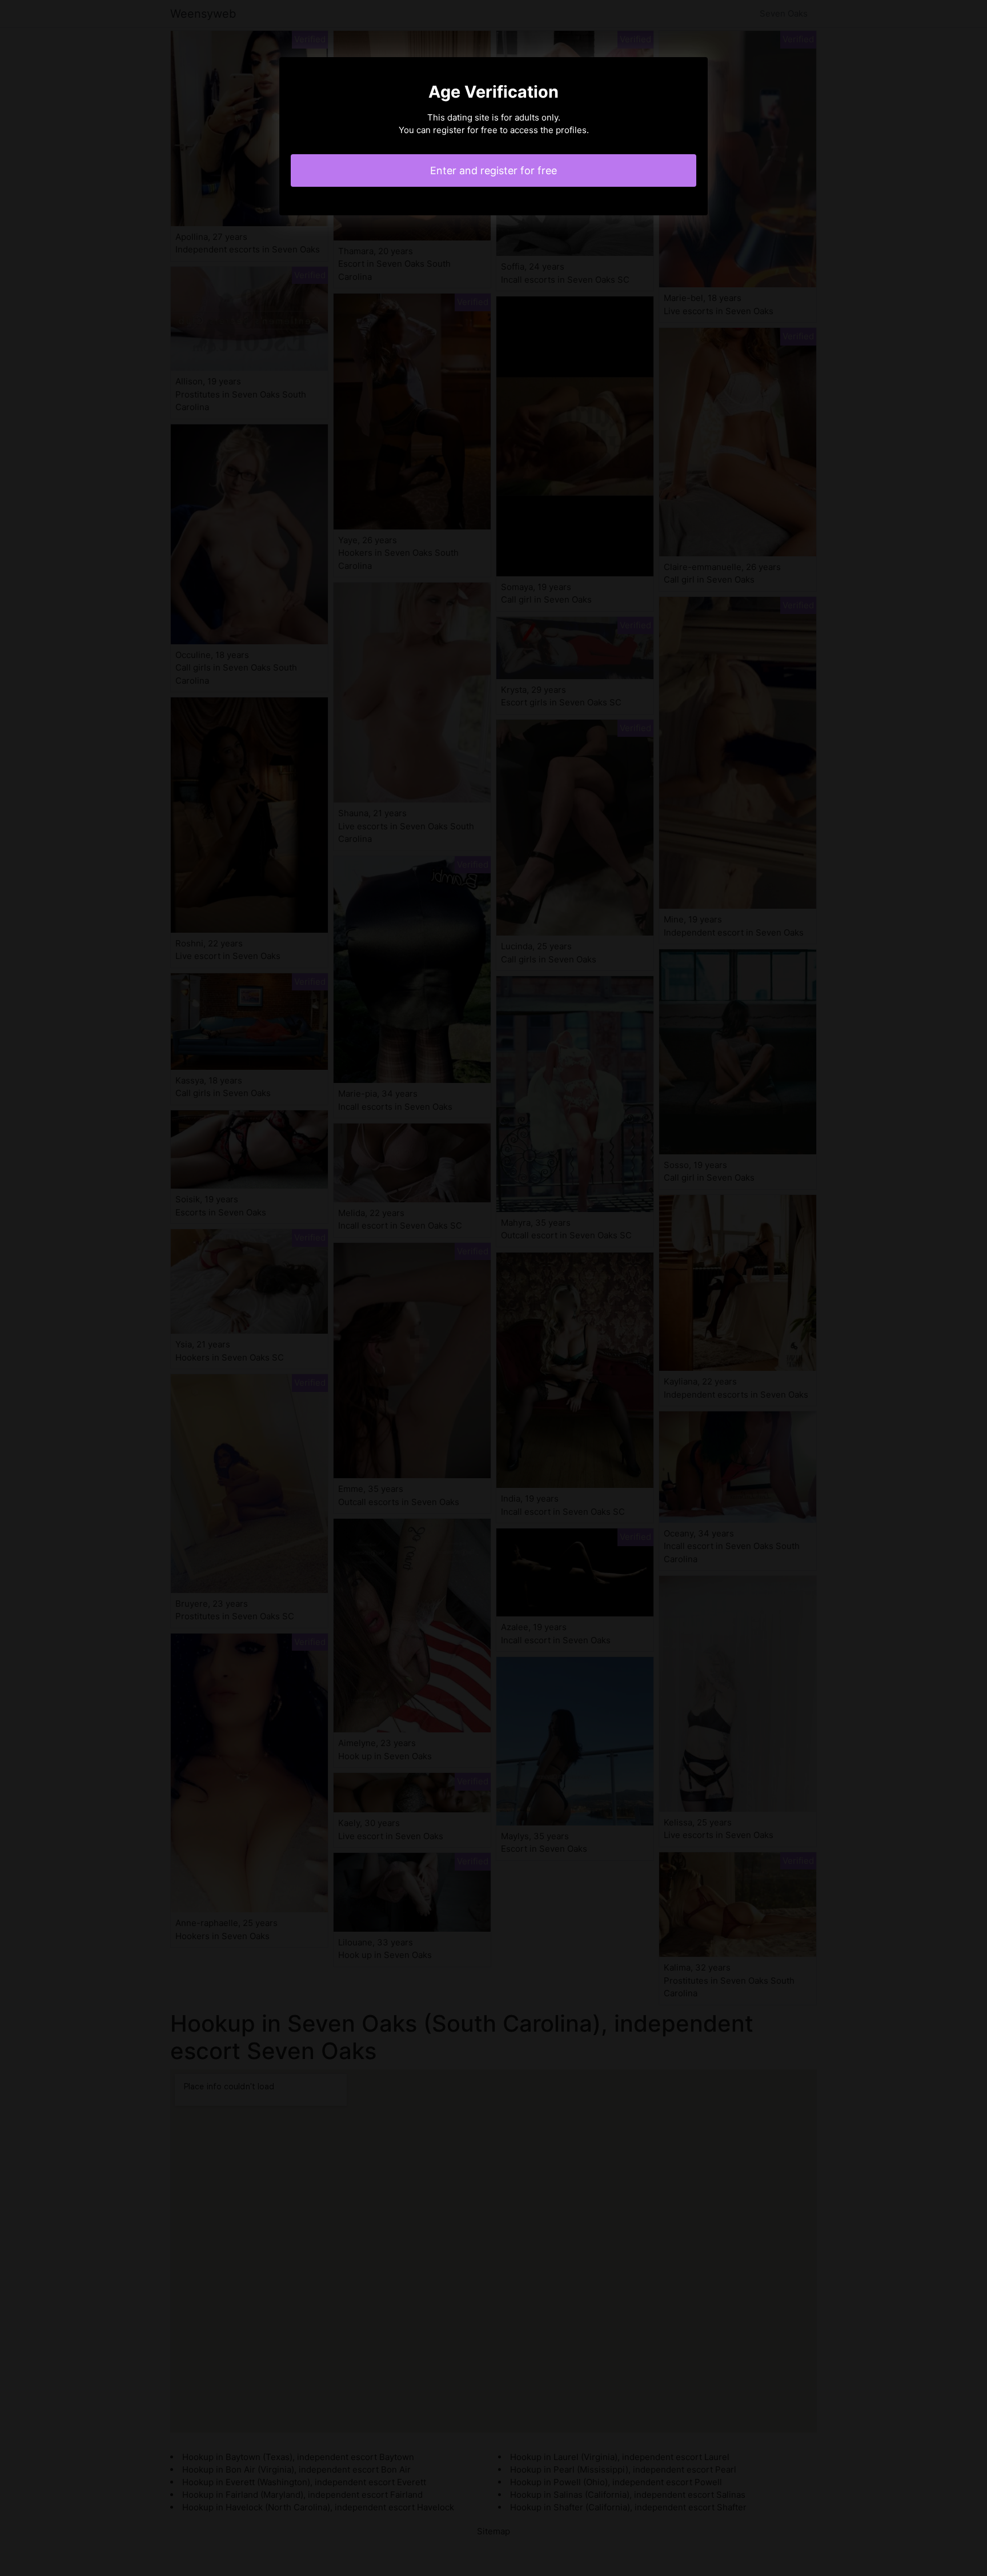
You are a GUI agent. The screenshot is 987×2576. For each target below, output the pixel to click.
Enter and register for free (493, 170)
